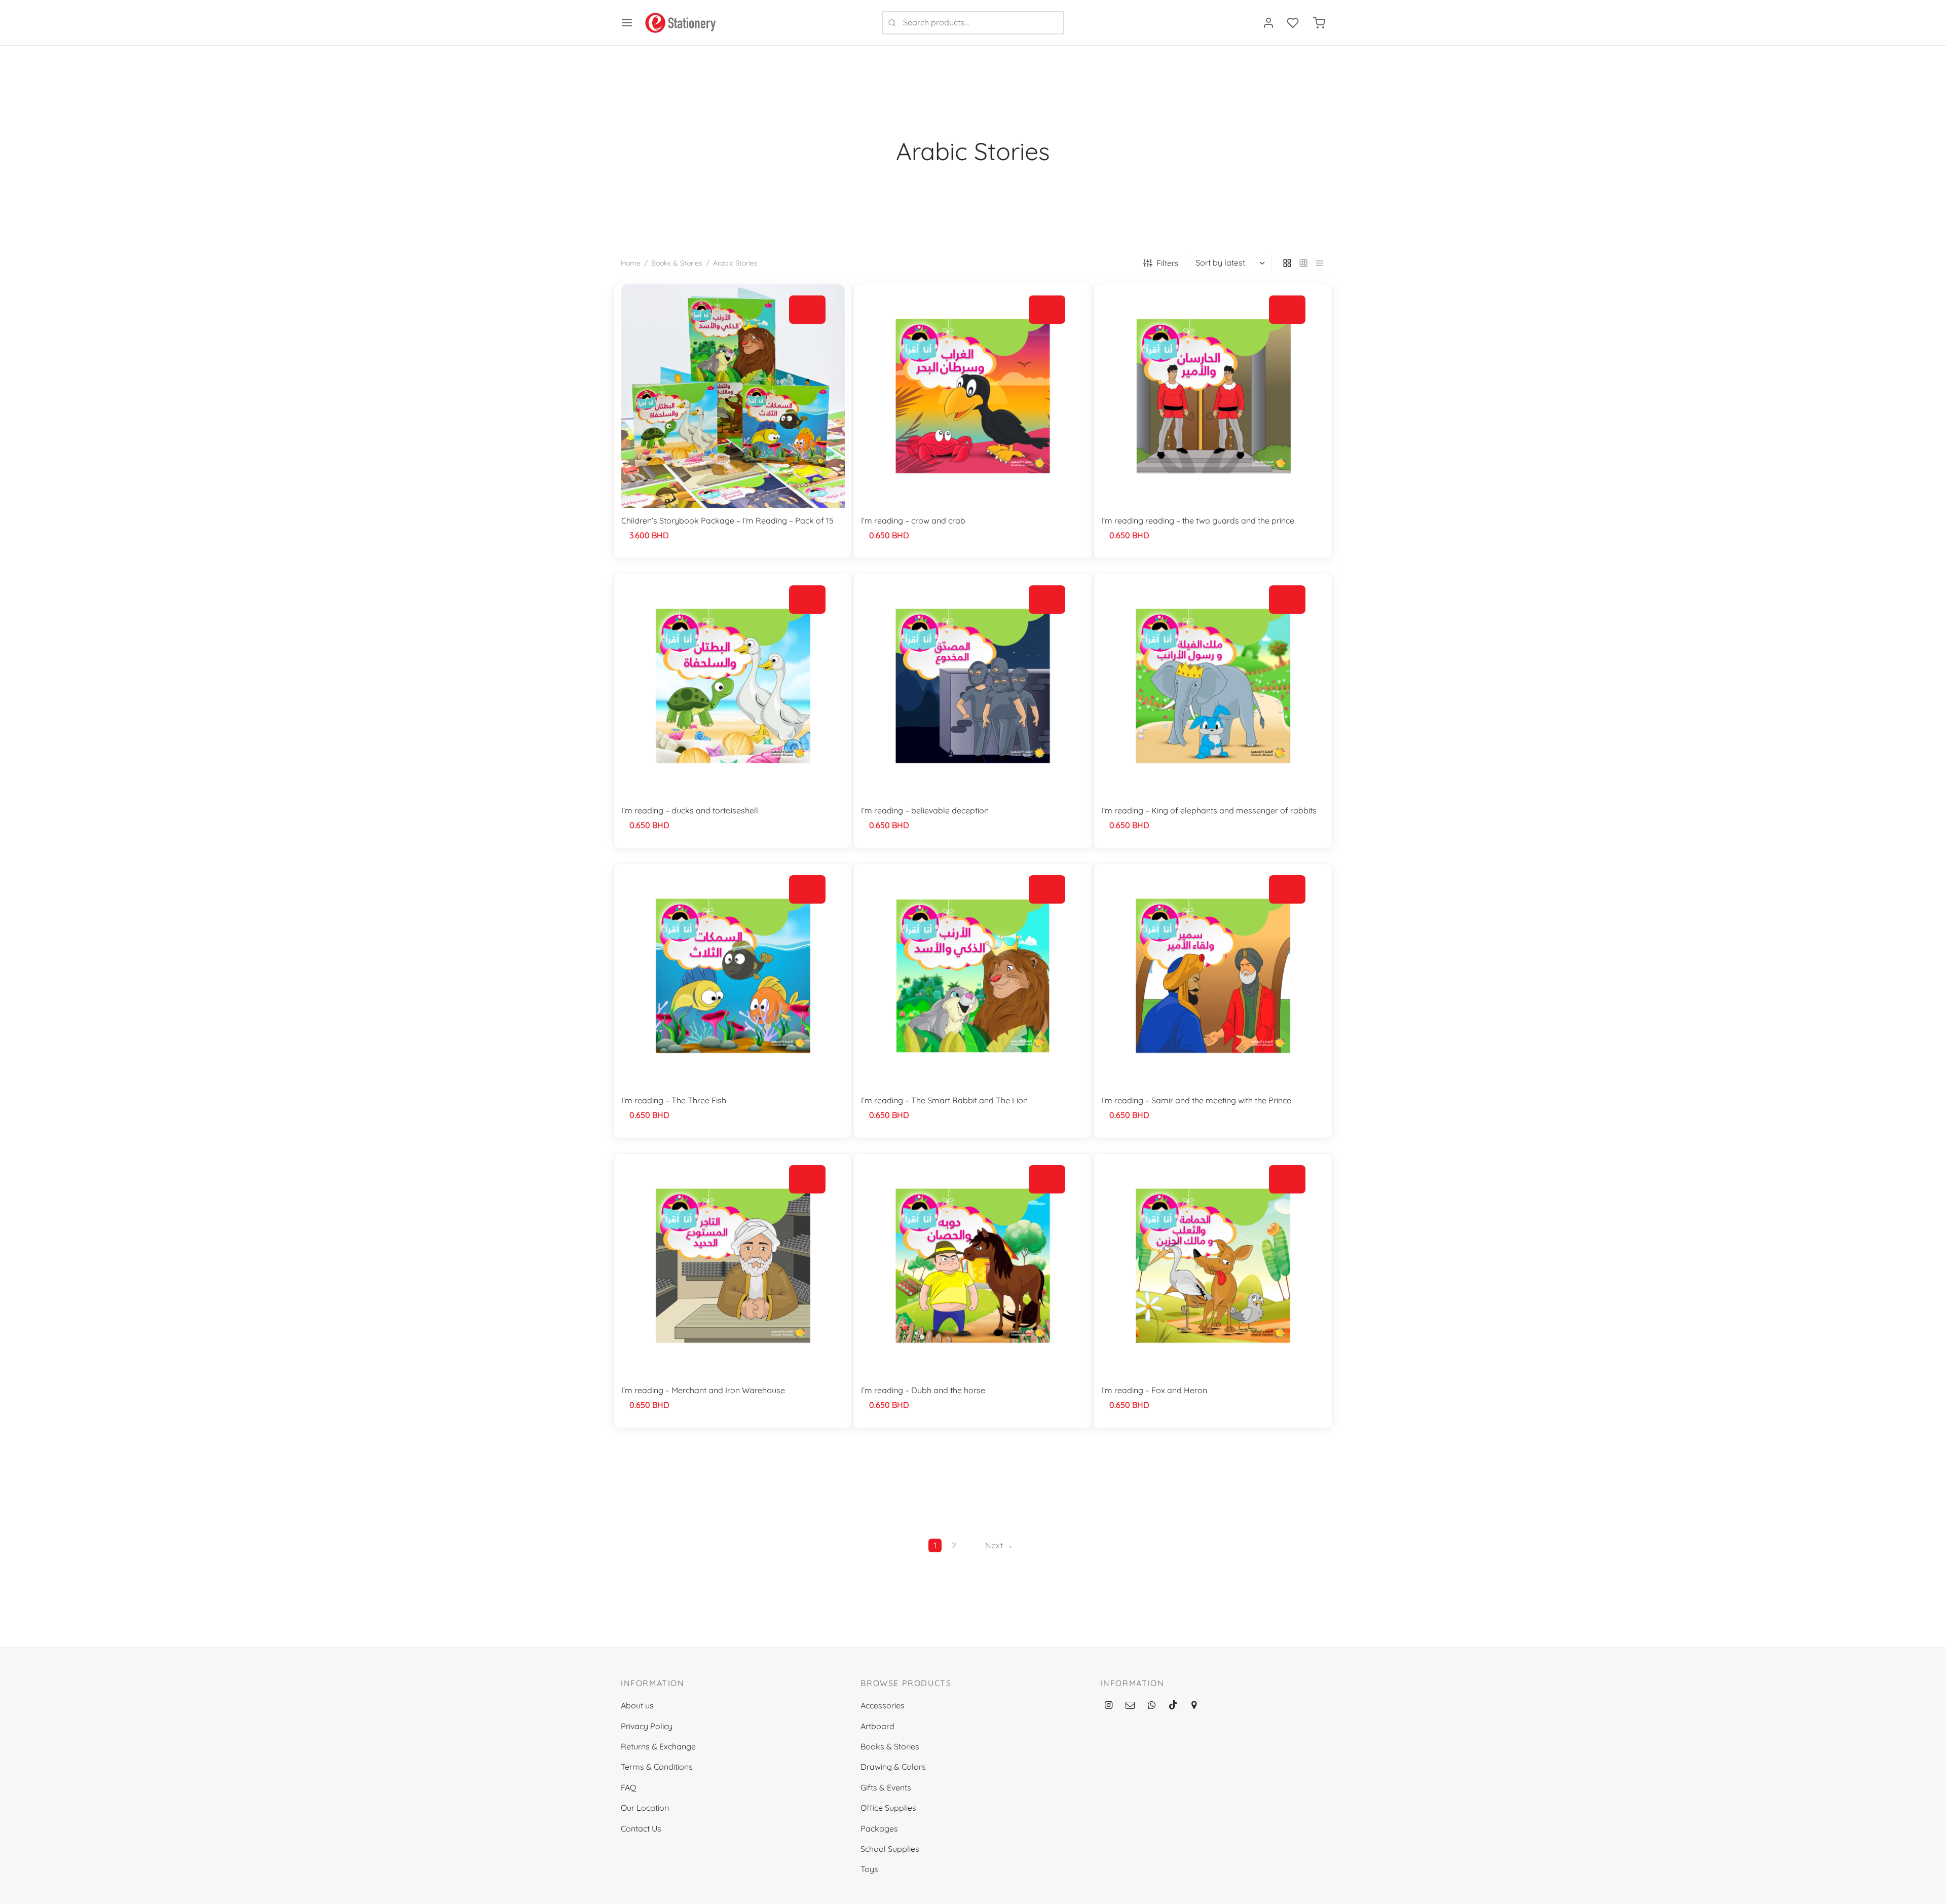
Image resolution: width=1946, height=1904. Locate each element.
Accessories (883, 1705)
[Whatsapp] (1152, 1706)
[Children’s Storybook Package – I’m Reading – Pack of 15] (733, 396)
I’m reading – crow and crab (913, 520)
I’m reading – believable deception (925, 810)
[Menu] (627, 23)
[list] (1320, 263)
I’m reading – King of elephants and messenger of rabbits (1209, 810)
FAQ (628, 1787)
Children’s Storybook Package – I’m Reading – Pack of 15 (727, 520)
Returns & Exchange (658, 1746)
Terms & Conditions (657, 1767)
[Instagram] (1109, 1706)
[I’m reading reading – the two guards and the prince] (1213, 396)
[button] (807, 310)
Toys (869, 1869)
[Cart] (1319, 23)
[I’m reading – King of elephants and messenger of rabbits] (1213, 686)
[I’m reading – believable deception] (973, 686)
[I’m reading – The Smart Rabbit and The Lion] (973, 976)
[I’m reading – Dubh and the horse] (973, 1266)
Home (631, 263)
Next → (999, 1545)
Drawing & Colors (893, 1767)
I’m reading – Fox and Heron (1154, 1390)
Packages (879, 1828)
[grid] (1287, 263)
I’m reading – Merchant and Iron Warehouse (703, 1390)
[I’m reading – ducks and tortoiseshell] (733, 686)
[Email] (1130, 1706)
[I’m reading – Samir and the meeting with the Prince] (1213, 976)
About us (637, 1705)
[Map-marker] (1193, 1706)
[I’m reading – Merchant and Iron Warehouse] (733, 1266)
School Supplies (890, 1849)
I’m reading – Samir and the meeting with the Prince (1196, 1100)
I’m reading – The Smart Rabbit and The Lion (944, 1100)
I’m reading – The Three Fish (674, 1100)
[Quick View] (807, 333)
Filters (1168, 263)
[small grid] (1303, 263)
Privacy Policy (647, 1726)
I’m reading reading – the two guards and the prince (1198, 520)
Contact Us (641, 1828)
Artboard (877, 1726)
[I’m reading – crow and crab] (973, 396)
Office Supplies (888, 1808)
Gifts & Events (886, 1787)
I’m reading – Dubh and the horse (923, 1390)
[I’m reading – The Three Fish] (733, 976)
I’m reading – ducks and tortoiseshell (690, 810)
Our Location (645, 1808)
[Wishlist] (1294, 23)
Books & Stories (677, 263)
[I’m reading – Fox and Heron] (1213, 1266)
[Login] (1268, 23)
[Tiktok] (1173, 1706)
